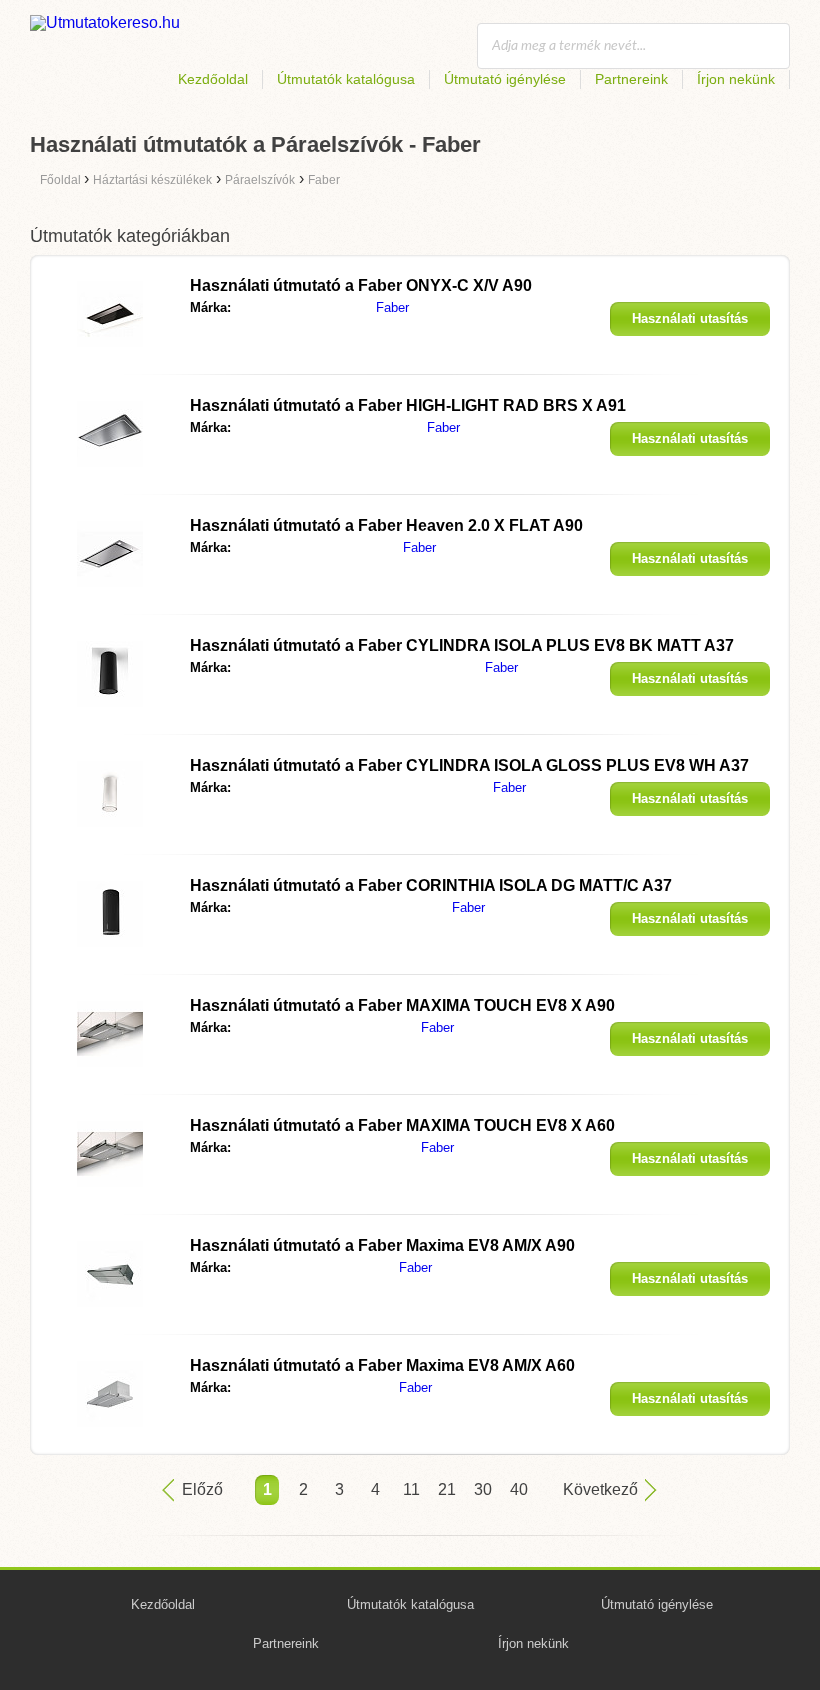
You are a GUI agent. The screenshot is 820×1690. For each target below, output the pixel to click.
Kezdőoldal (213, 79)
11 (411, 1489)
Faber (392, 307)
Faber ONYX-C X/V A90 (361, 285)
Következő (600, 1489)
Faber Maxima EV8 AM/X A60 (382, 1365)
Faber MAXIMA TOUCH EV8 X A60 (402, 1125)
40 (519, 1489)
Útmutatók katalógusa (346, 79)
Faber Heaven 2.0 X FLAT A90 (386, 525)
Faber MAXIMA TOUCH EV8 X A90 (402, 1005)
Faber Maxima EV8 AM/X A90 (382, 1245)
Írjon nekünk (736, 79)
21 (447, 1489)
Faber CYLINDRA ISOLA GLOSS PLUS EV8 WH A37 (469, 765)
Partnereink (631, 79)
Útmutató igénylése (505, 79)
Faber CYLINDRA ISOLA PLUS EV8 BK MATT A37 (462, 645)
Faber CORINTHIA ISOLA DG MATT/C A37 (431, 885)
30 (483, 1489)
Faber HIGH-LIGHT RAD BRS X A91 (408, 405)
